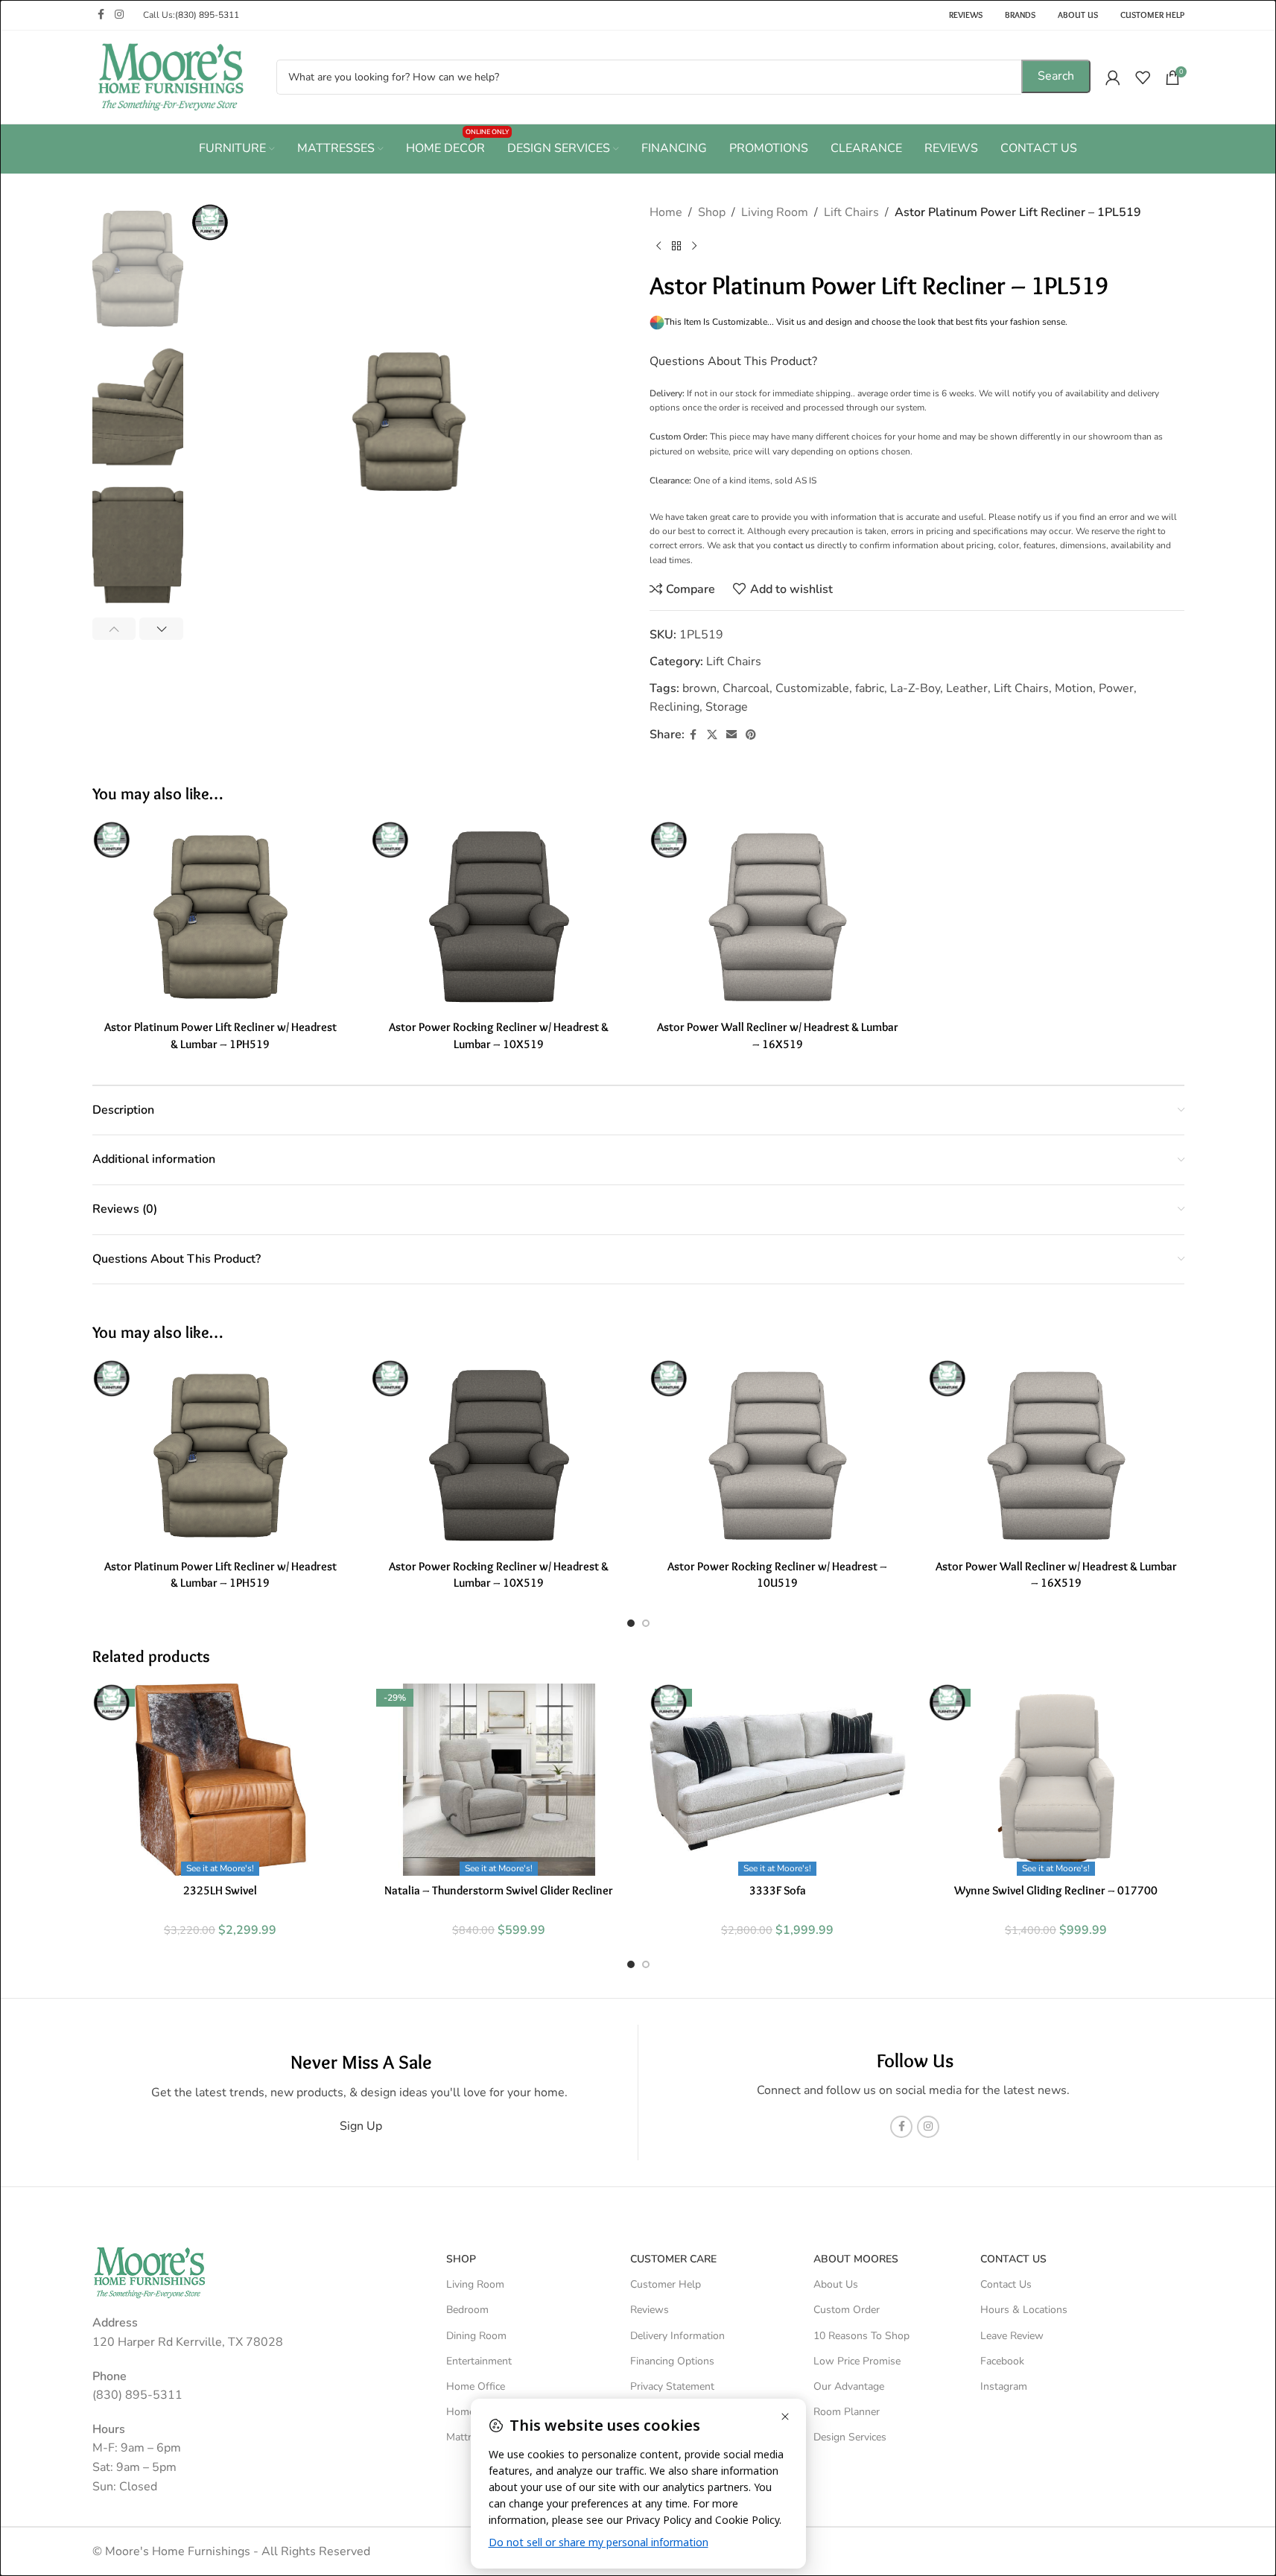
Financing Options (672, 2360)
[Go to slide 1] (631, 1623)
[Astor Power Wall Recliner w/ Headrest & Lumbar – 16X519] (778, 917)
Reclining (674, 707)
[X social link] (712, 735)
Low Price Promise (857, 2360)
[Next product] (694, 247)
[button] (114, 629)
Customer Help (666, 2284)
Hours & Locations (1024, 2310)
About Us (836, 2284)
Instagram (1004, 2386)
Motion (1074, 688)
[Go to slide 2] (646, 1623)
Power (1116, 688)
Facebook (1002, 2360)
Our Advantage (849, 2386)
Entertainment (479, 2360)
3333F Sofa (778, 1890)
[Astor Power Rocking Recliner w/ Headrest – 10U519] (778, 1456)
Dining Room (476, 2335)
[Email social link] (731, 735)
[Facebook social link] (101, 15)
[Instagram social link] (119, 15)
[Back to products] (676, 247)
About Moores (856, 2259)
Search (1056, 76)
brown (699, 688)
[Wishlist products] (1143, 77)
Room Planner (847, 2412)
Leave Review (1012, 2335)
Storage (727, 707)
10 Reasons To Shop (861, 2335)
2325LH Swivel (220, 1890)
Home (666, 212)
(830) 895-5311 (207, 15)
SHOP (461, 2259)
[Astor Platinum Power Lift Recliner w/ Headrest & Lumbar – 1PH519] (220, 917)
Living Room (775, 212)
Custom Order (847, 2310)
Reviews (650, 2310)
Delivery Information (677, 2335)
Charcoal (746, 688)
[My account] (1113, 77)
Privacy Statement (672, 2386)
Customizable (812, 688)
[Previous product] (658, 247)
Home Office (476, 2386)
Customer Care (673, 2259)
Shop (712, 212)
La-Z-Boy (915, 688)
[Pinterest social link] (751, 735)
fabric (870, 688)
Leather (967, 688)
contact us (794, 545)
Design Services (850, 2437)
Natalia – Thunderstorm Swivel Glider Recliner (499, 1890)
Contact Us (1006, 2284)
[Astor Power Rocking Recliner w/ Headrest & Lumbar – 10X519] (499, 917)
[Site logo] (171, 76)
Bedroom (467, 2310)
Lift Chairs (851, 212)
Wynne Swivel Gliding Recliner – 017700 (1056, 1890)
